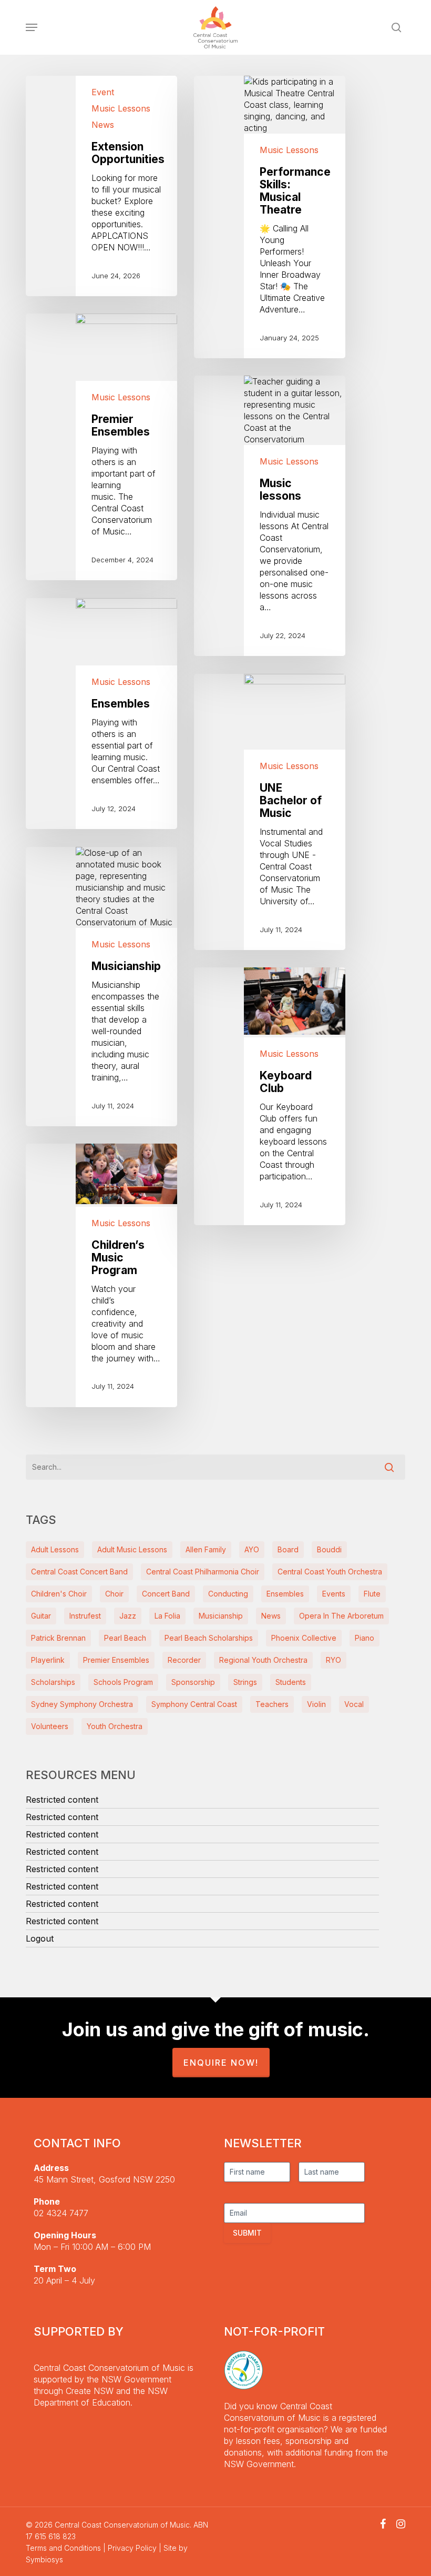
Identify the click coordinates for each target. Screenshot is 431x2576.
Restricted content (62, 1800)
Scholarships (53, 1682)
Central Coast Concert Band (79, 1572)
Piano (365, 1638)
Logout (40, 1938)
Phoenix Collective (304, 1638)
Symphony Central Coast (194, 1704)
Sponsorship (193, 1682)
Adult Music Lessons (132, 1549)
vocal (354, 1704)
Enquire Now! (221, 2063)
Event (103, 92)
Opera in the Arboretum (341, 1616)
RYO (333, 1660)
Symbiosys (44, 2559)
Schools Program (123, 1682)
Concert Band (166, 1594)
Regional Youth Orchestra (263, 1660)
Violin (316, 1704)
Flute (372, 1594)
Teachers (272, 1704)
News (103, 125)
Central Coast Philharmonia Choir (203, 1572)
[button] (32, 27)
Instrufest (85, 1616)
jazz (128, 1616)
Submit (247, 2233)
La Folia (167, 1616)
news (271, 1616)
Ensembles (285, 1594)
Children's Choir (59, 1594)
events (334, 1594)
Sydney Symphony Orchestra (82, 1704)
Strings (245, 1682)
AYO (252, 1549)
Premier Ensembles (116, 1660)
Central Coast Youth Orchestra (330, 1572)
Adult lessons (55, 1549)
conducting (228, 1594)
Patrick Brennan (58, 1638)
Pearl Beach (125, 1638)
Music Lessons (121, 108)
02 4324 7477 (61, 2213)
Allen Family (206, 1549)
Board (288, 1549)
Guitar (41, 1616)
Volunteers (50, 1726)
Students (291, 1682)
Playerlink (48, 1660)
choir (114, 1594)
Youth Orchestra (115, 1726)
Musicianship (221, 1616)
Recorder (184, 1660)
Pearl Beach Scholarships (209, 1638)
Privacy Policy (132, 2548)
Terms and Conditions (63, 2548)
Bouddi (329, 1549)
